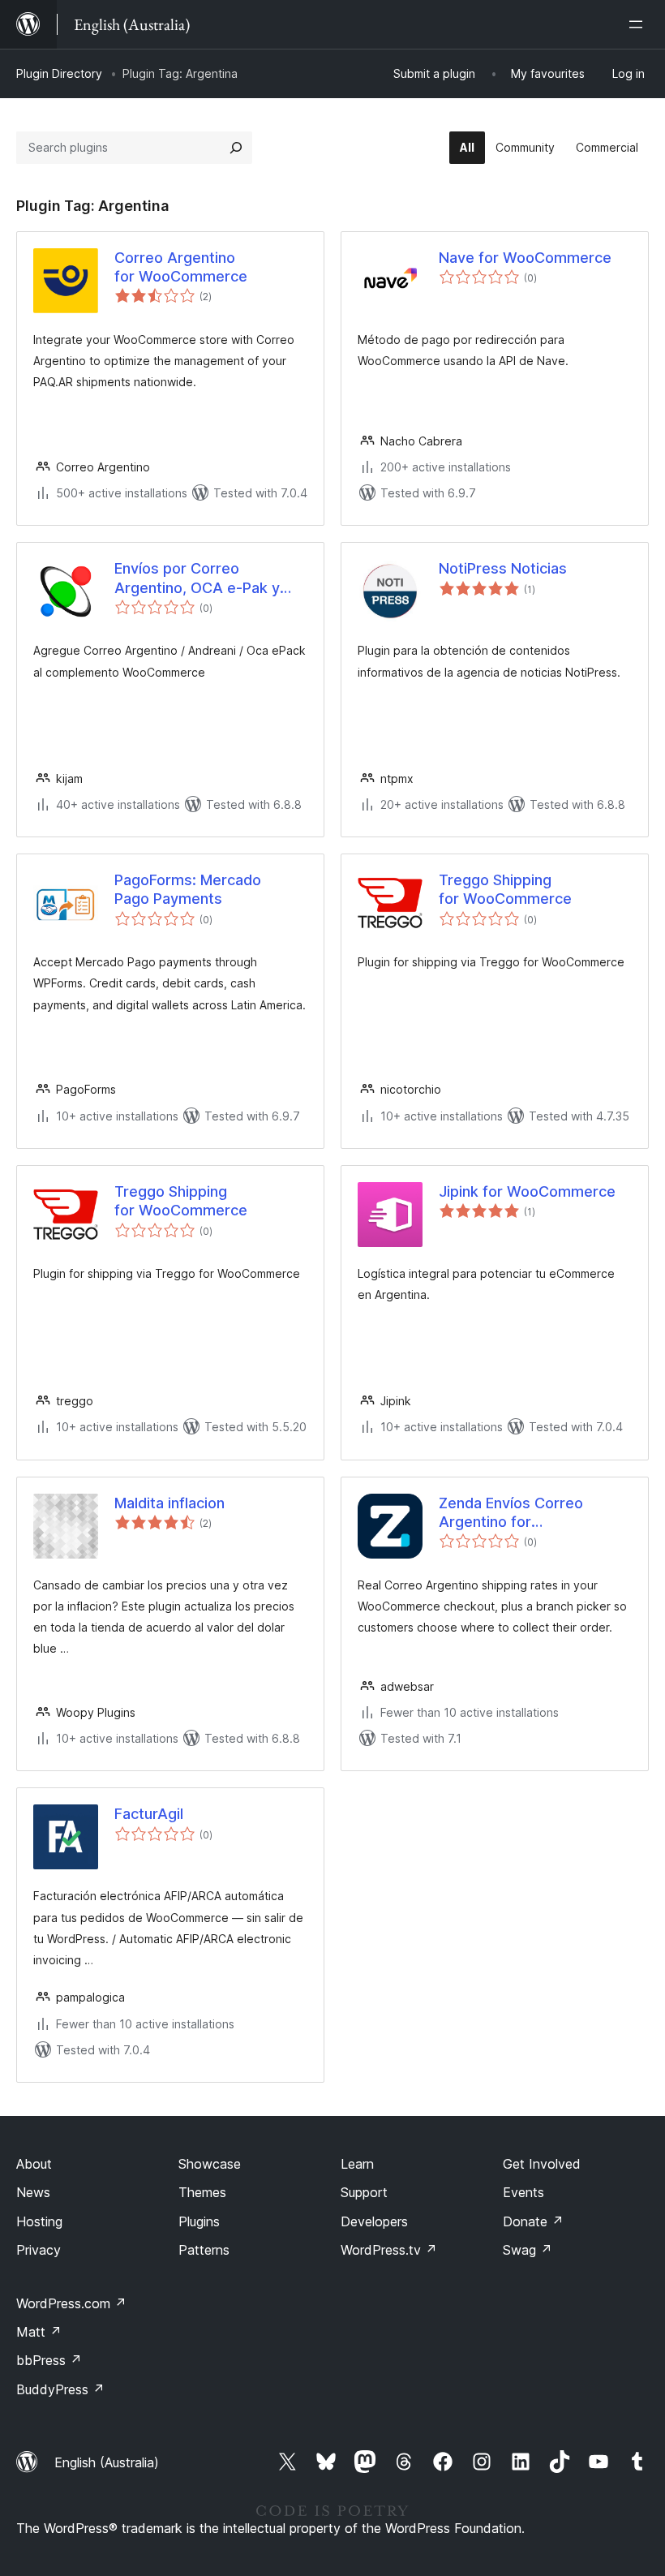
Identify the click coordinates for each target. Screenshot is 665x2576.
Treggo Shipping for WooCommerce (505, 889)
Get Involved (542, 2164)
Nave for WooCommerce (525, 258)
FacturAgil (149, 1814)
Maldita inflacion (169, 1503)
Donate (533, 2221)
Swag (528, 2250)
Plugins (199, 2221)
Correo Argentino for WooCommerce (181, 267)
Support (364, 2192)
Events (523, 2192)
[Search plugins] (236, 148)
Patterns (204, 2250)
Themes (202, 2192)
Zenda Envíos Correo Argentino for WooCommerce (511, 1513)
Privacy (39, 2250)
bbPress (49, 2360)
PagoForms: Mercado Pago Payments (188, 889)
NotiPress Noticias (503, 568)
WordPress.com (71, 2303)
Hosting (39, 2221)
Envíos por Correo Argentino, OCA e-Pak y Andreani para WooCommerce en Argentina (197, 578)
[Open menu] (639, 24)
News (33, 2192)
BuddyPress (60, 2389)
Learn (357, 2164)
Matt (39, 2332)
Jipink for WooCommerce (527, 1191)
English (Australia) (107, 2462)
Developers (374, 2221)
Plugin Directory (59, 73)
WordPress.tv (389, 2250)
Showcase (210, 2164)
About (34, 2164)
